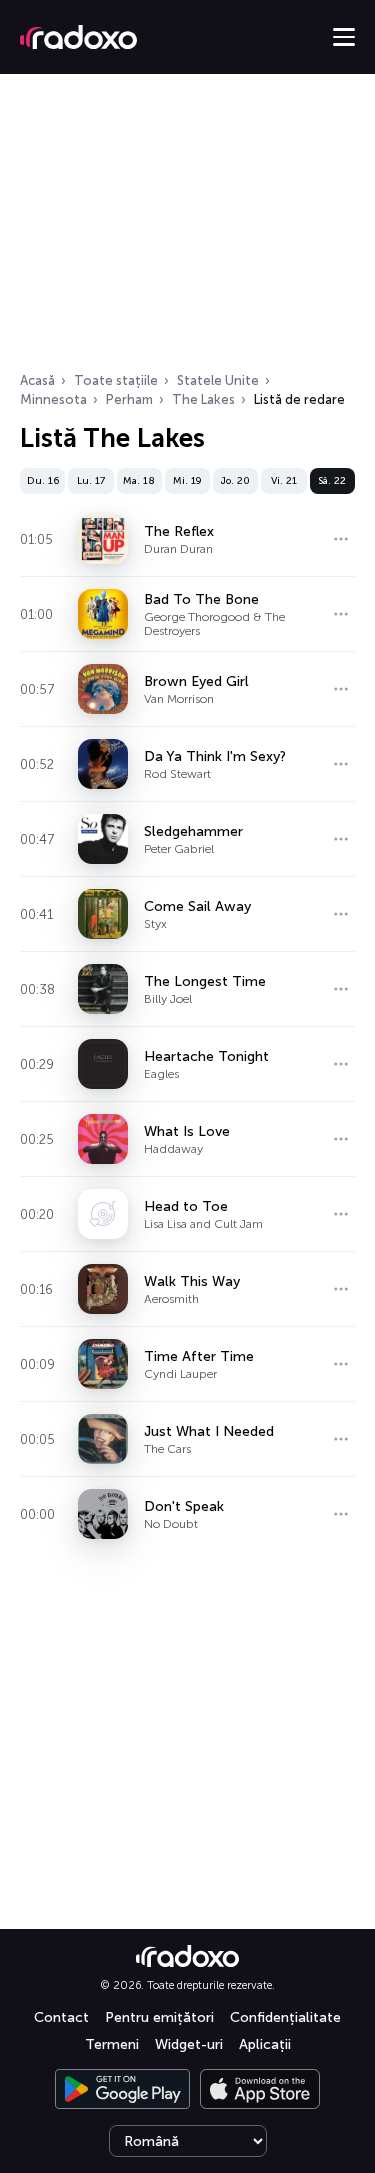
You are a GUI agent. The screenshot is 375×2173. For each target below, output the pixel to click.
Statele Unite (218, 380)
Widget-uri (189, 2044)
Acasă (37, 380)
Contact (61, 2017)
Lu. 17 (91, 481)
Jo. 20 (235, 481)
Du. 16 (43, 481)
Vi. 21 (284, 481)
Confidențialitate (285, 2017)
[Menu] (344, 37)
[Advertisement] (187, 229)
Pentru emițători (159, 2017)
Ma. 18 (139, 481)
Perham (129, 399)
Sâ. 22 (332, 481)
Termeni (112, 2044)
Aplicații (265, 2044)
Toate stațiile (116, 380)
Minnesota (53, 399)
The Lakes (203, 399)
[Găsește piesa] (341, 539)
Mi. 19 (187, 481)
